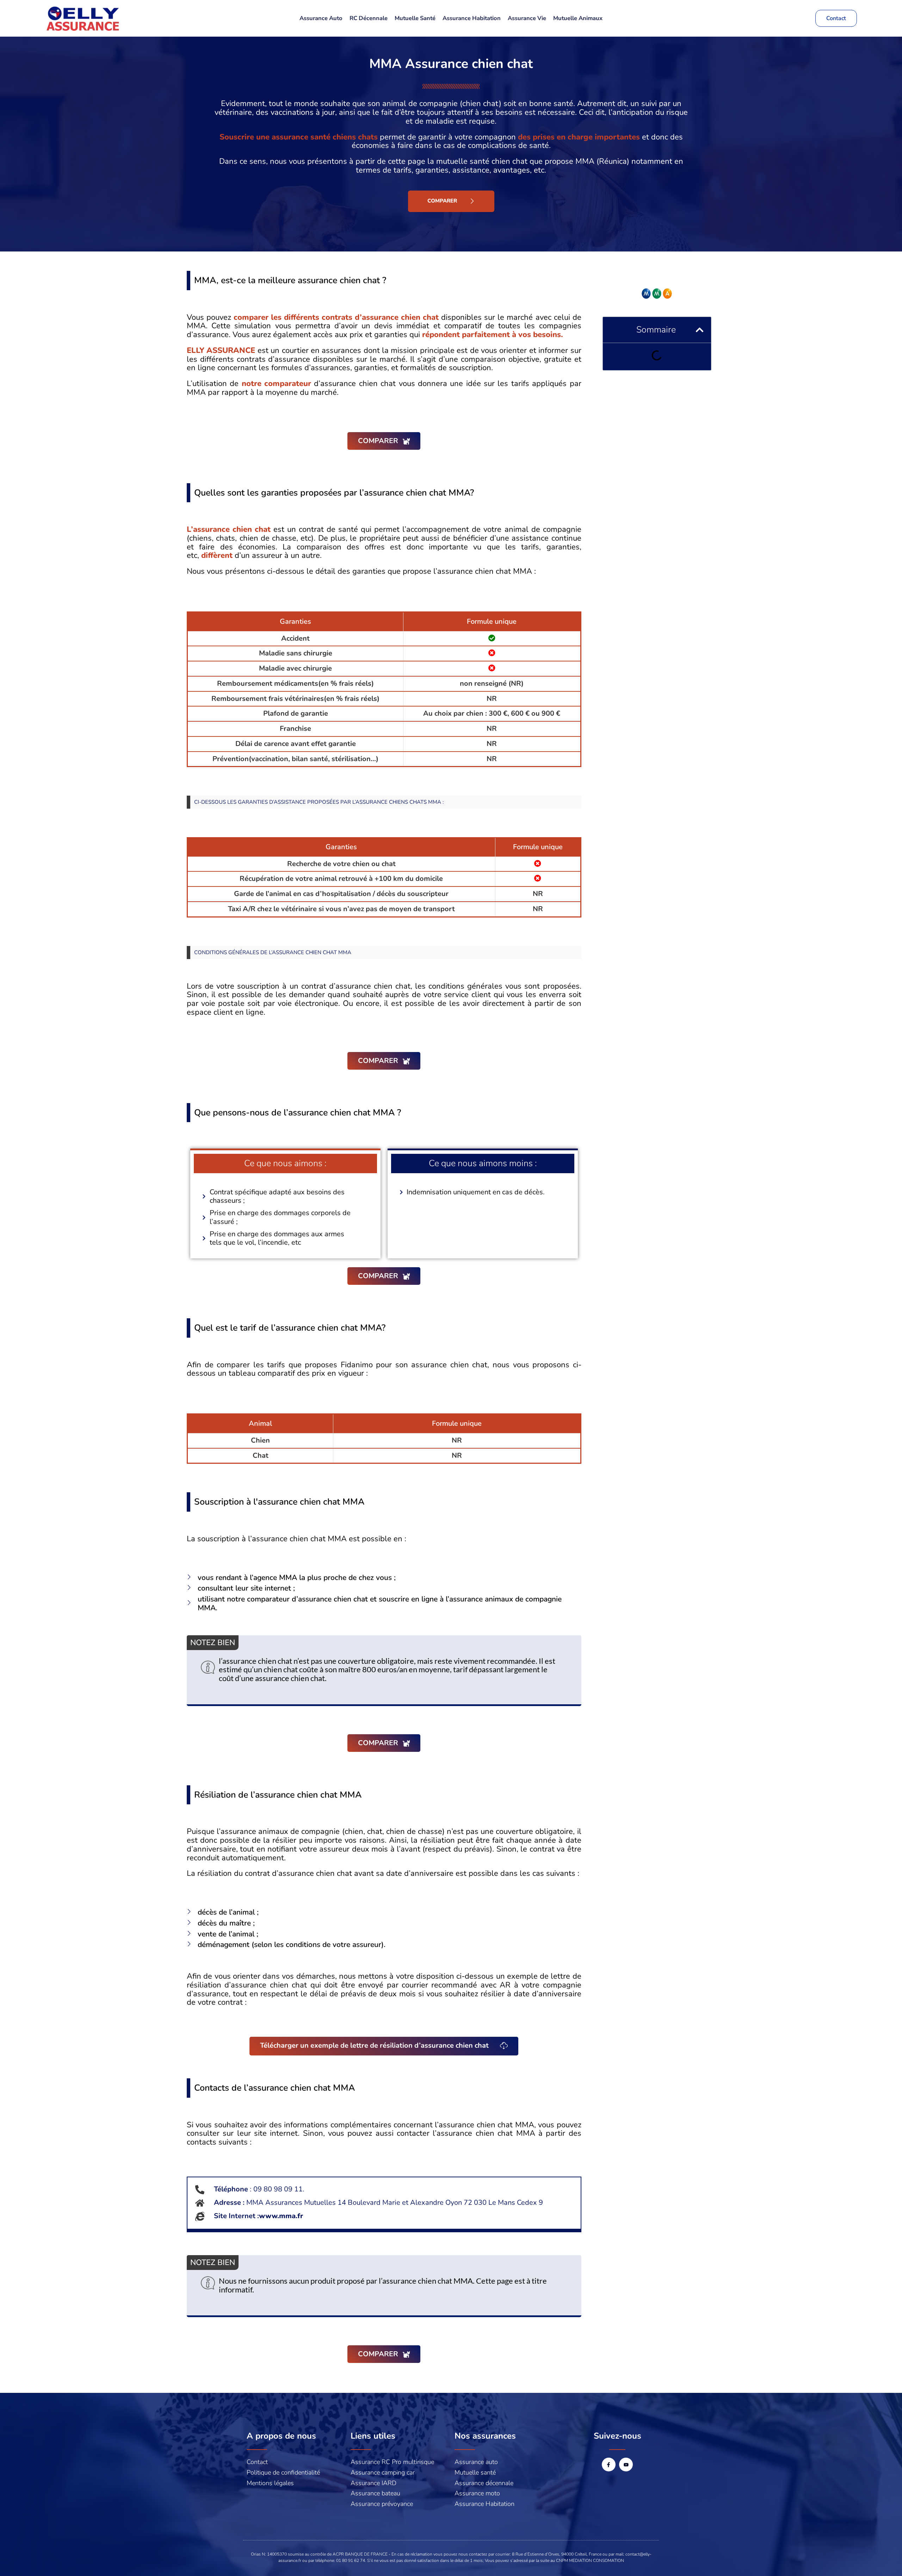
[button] (700, 330)
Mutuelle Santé (415, 18)
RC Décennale (369, 18)
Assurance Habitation (472, 18)
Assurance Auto (321, 18)
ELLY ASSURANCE (221, 350)
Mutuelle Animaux (578, 18)
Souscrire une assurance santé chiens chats (299, 137)
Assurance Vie (527, 18)
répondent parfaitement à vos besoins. (493, 335)
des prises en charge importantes (579, 137)
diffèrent (217, 555)
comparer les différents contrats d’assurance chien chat (336, 317)
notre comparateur (276, 384)
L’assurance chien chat (229, 529)
